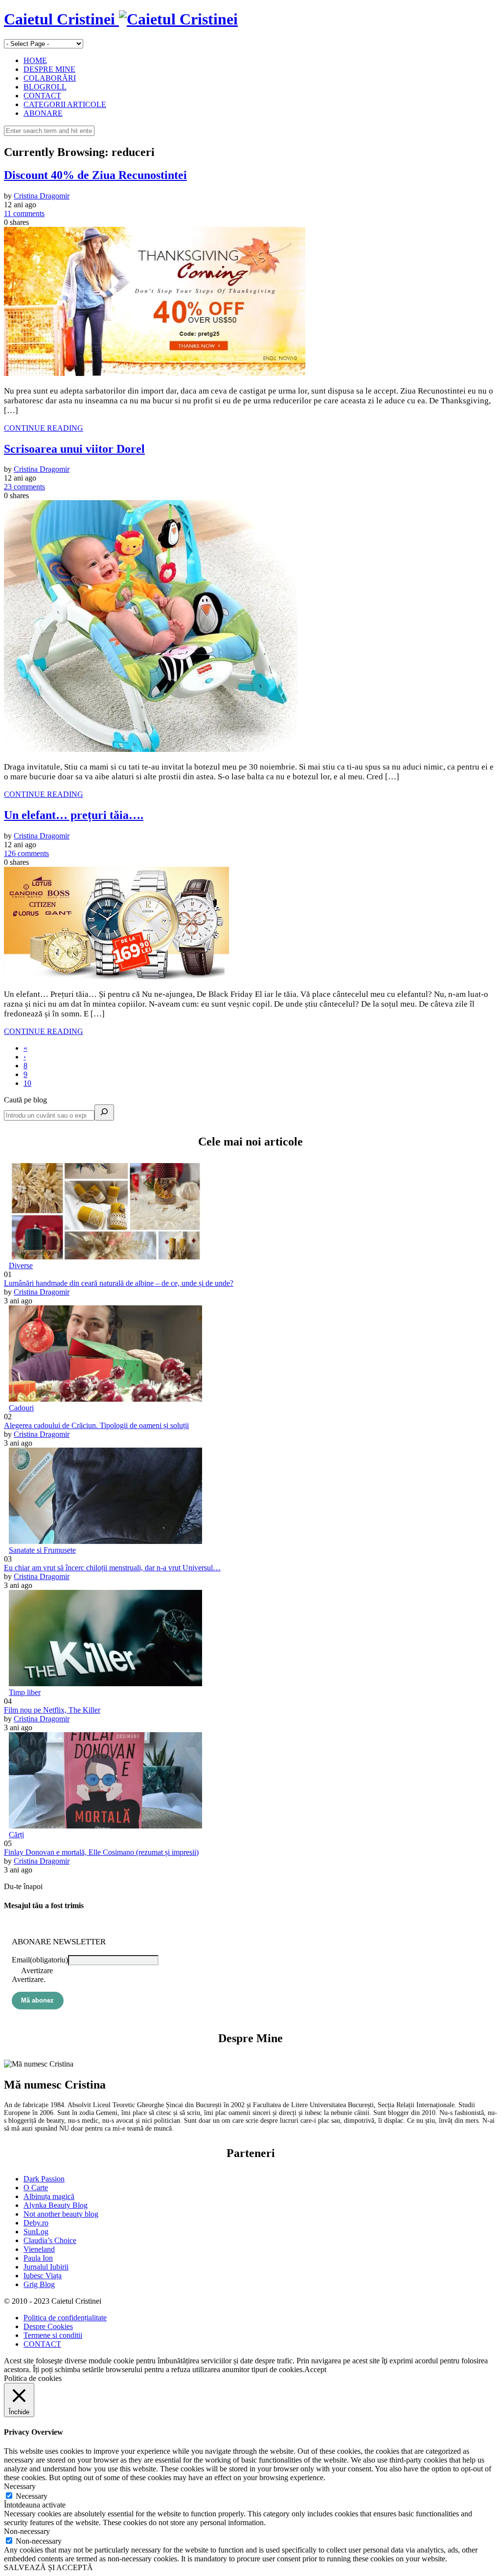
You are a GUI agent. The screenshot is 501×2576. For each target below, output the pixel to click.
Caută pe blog (25, 1100)
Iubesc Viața (43, 2276)
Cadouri (21, 1408)
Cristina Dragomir (42, 196)
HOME (35, 60)
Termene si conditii (53, 2335)
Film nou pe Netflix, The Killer (52, 1710)
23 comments (24, 487)
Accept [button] (315, 2369)
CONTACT (42, 96)
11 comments (24, 213)
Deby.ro (36, 2223)
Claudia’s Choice (50, 2240)
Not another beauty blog (61, 2214)
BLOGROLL (45, 87)
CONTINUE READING (44, 428)
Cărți (16, 1835)
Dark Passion (44, 2179)
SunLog (36, 2232)
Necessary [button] (20, 2486)
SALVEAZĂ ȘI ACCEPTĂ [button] (48, 2567)
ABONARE (43, 113)
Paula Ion (38, 2258)
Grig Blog (39, 2284)
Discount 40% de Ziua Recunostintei (95, 175)
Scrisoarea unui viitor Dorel (74, 449)
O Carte (36, 2188)
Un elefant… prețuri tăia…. (74, 815)
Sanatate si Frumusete (42, 1550)
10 (27, 1083)
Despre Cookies (48, 2326)
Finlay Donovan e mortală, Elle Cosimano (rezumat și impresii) (101, 1852)
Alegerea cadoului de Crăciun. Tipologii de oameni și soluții (96, 1425)
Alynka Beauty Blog (56, 2205)
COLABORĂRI (50, 78)
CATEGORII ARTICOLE (65, 104)
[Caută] (104, 1112)
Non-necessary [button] (27, 2531)
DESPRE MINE (49, 69)
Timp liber (25, 1692)
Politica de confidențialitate (65, 2318)
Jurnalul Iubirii (46, 2267)
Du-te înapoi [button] (23, 1886)
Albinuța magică (49, 2196)
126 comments (26, 853)
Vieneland (39, 2249)
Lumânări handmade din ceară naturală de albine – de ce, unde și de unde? (119, 1283)
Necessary (32, 2496)
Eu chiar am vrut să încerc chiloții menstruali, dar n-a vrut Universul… (112, 1568)
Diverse (21, 1266)
